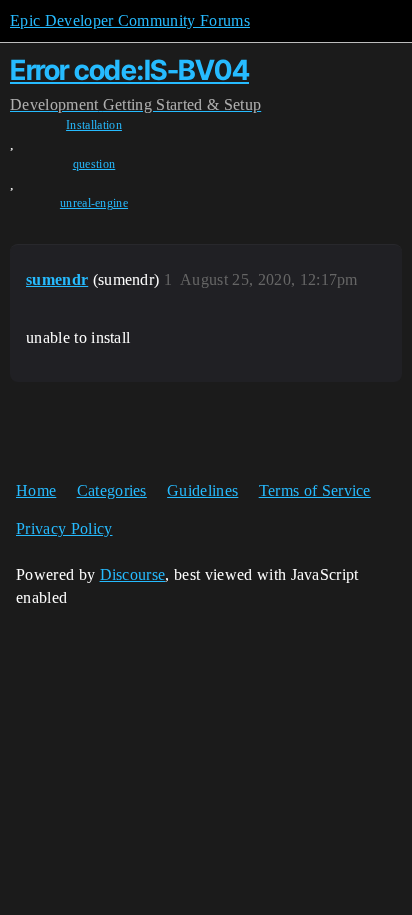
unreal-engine (94, 203)
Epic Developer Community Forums (130, 20)
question (94, 164)
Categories (112, 490)
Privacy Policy (64, 528)
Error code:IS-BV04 (129, 70)
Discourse (133, 574)
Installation (94, 125)
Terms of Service (315, 490)
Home (36, 490)
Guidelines (202, 490)
